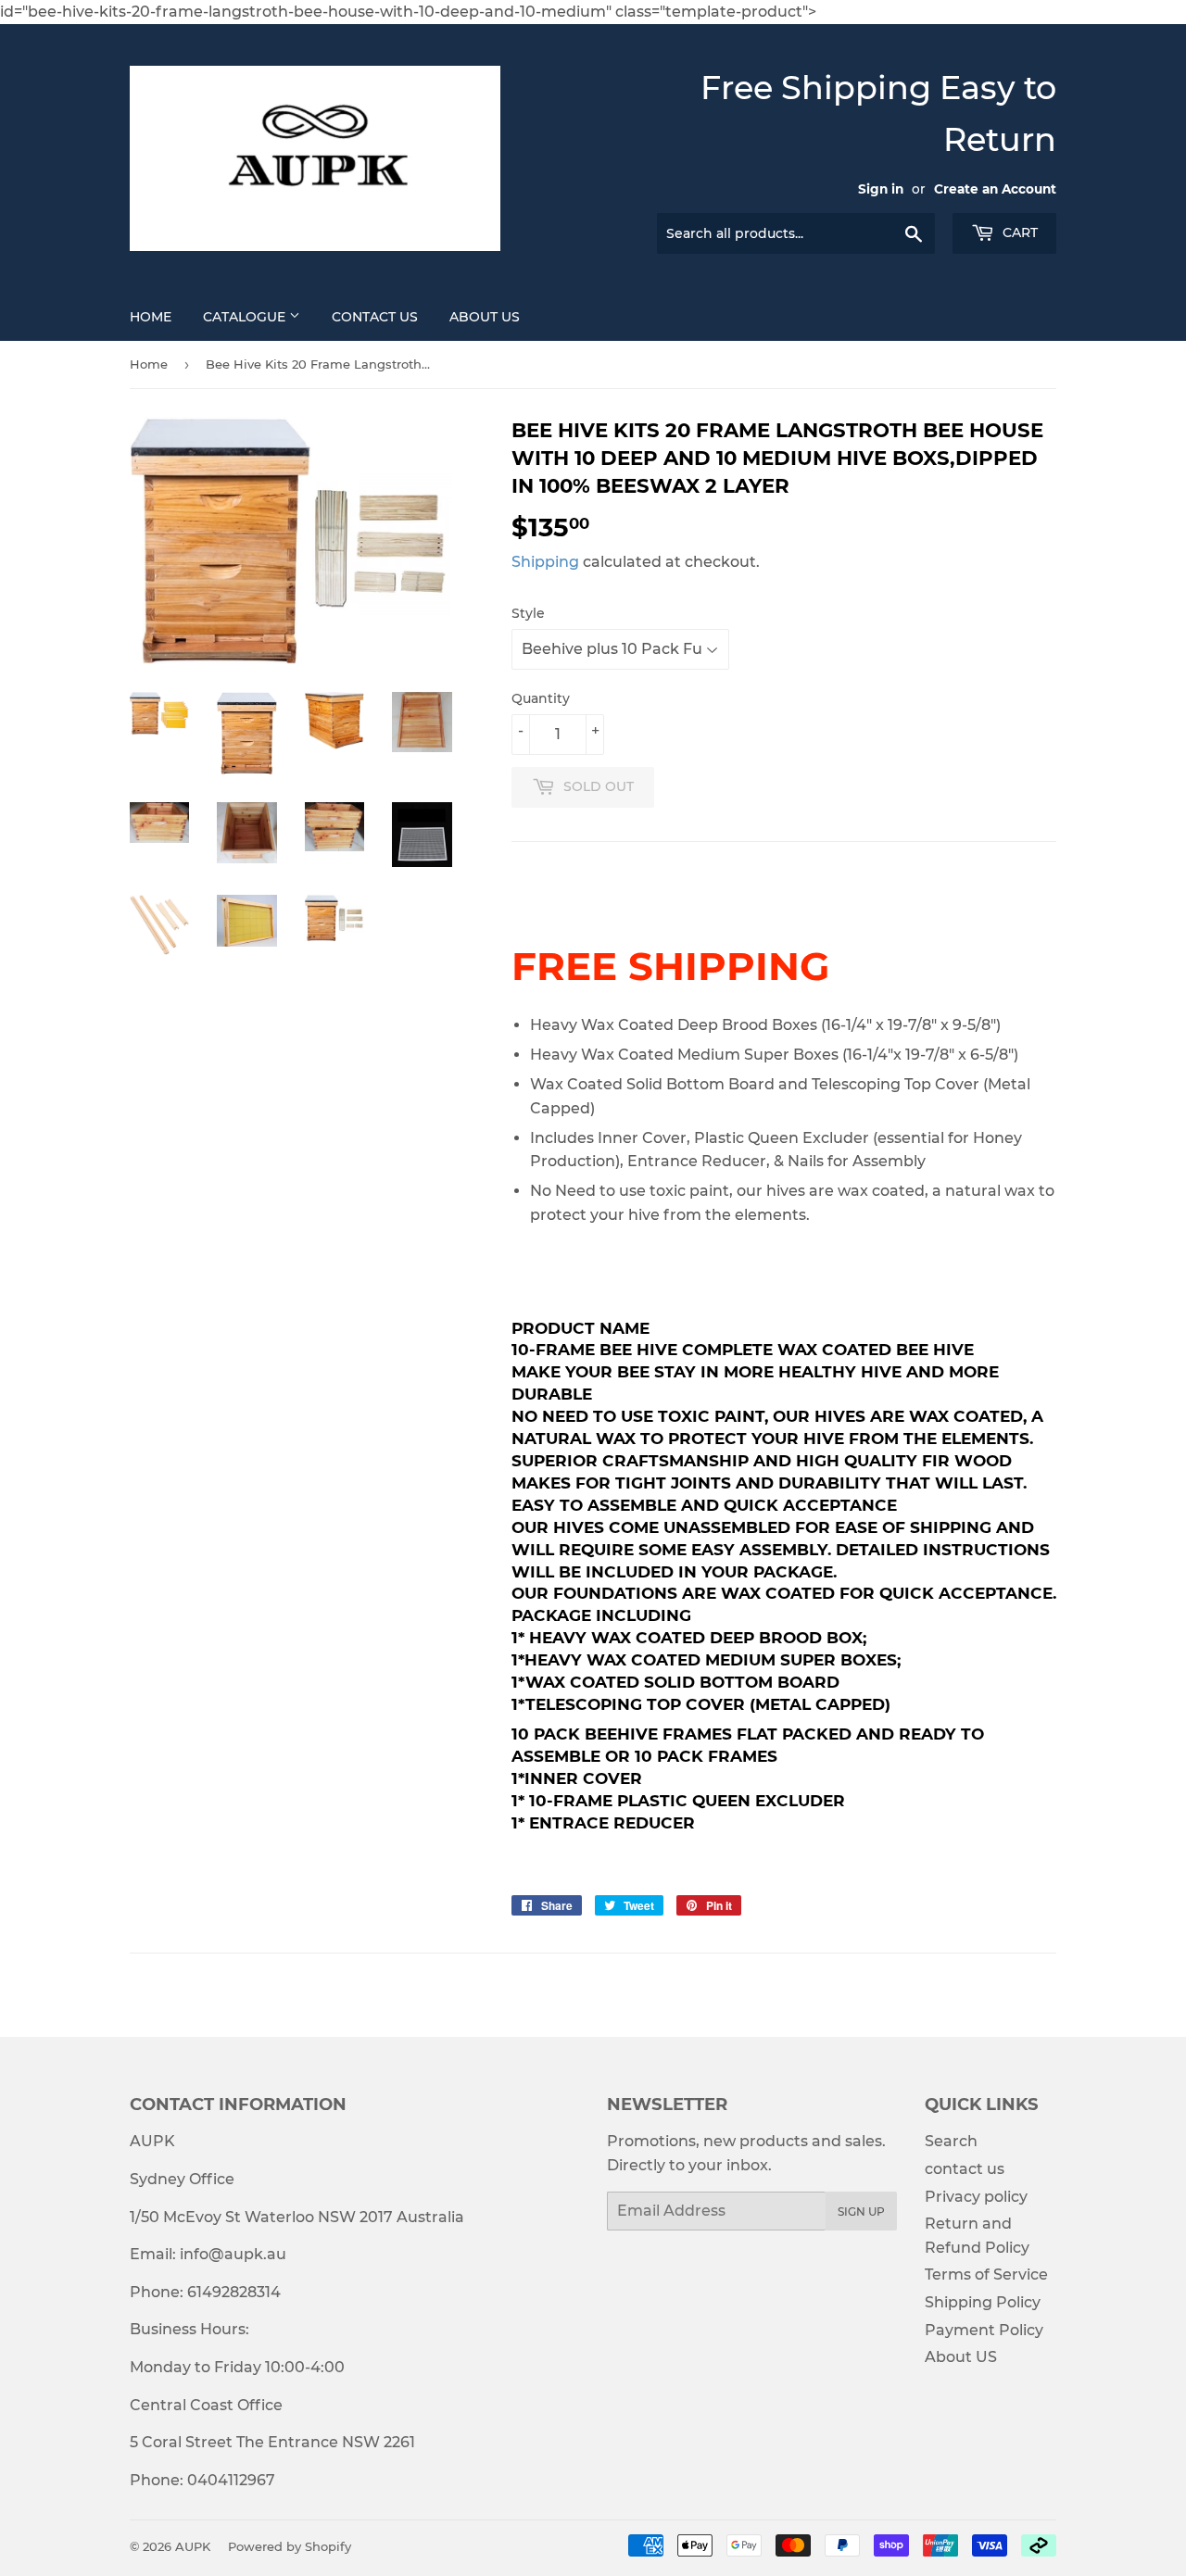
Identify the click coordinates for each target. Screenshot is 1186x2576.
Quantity (541, 698)
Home (151, 317)
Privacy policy (976, 2197)
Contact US (375, 317)
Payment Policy (984, 2330)
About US (485, 317)
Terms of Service (986, 2274)
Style (528, 613)
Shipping (545, 562)
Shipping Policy (983, 2302)
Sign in (881, 189)
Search (951, 2141)
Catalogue (246, 317)
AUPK (193, 2546)
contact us (965, 2169)
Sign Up (861, 2212)
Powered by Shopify (290, 2546)
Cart (1018, 232)
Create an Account (995, 189)
